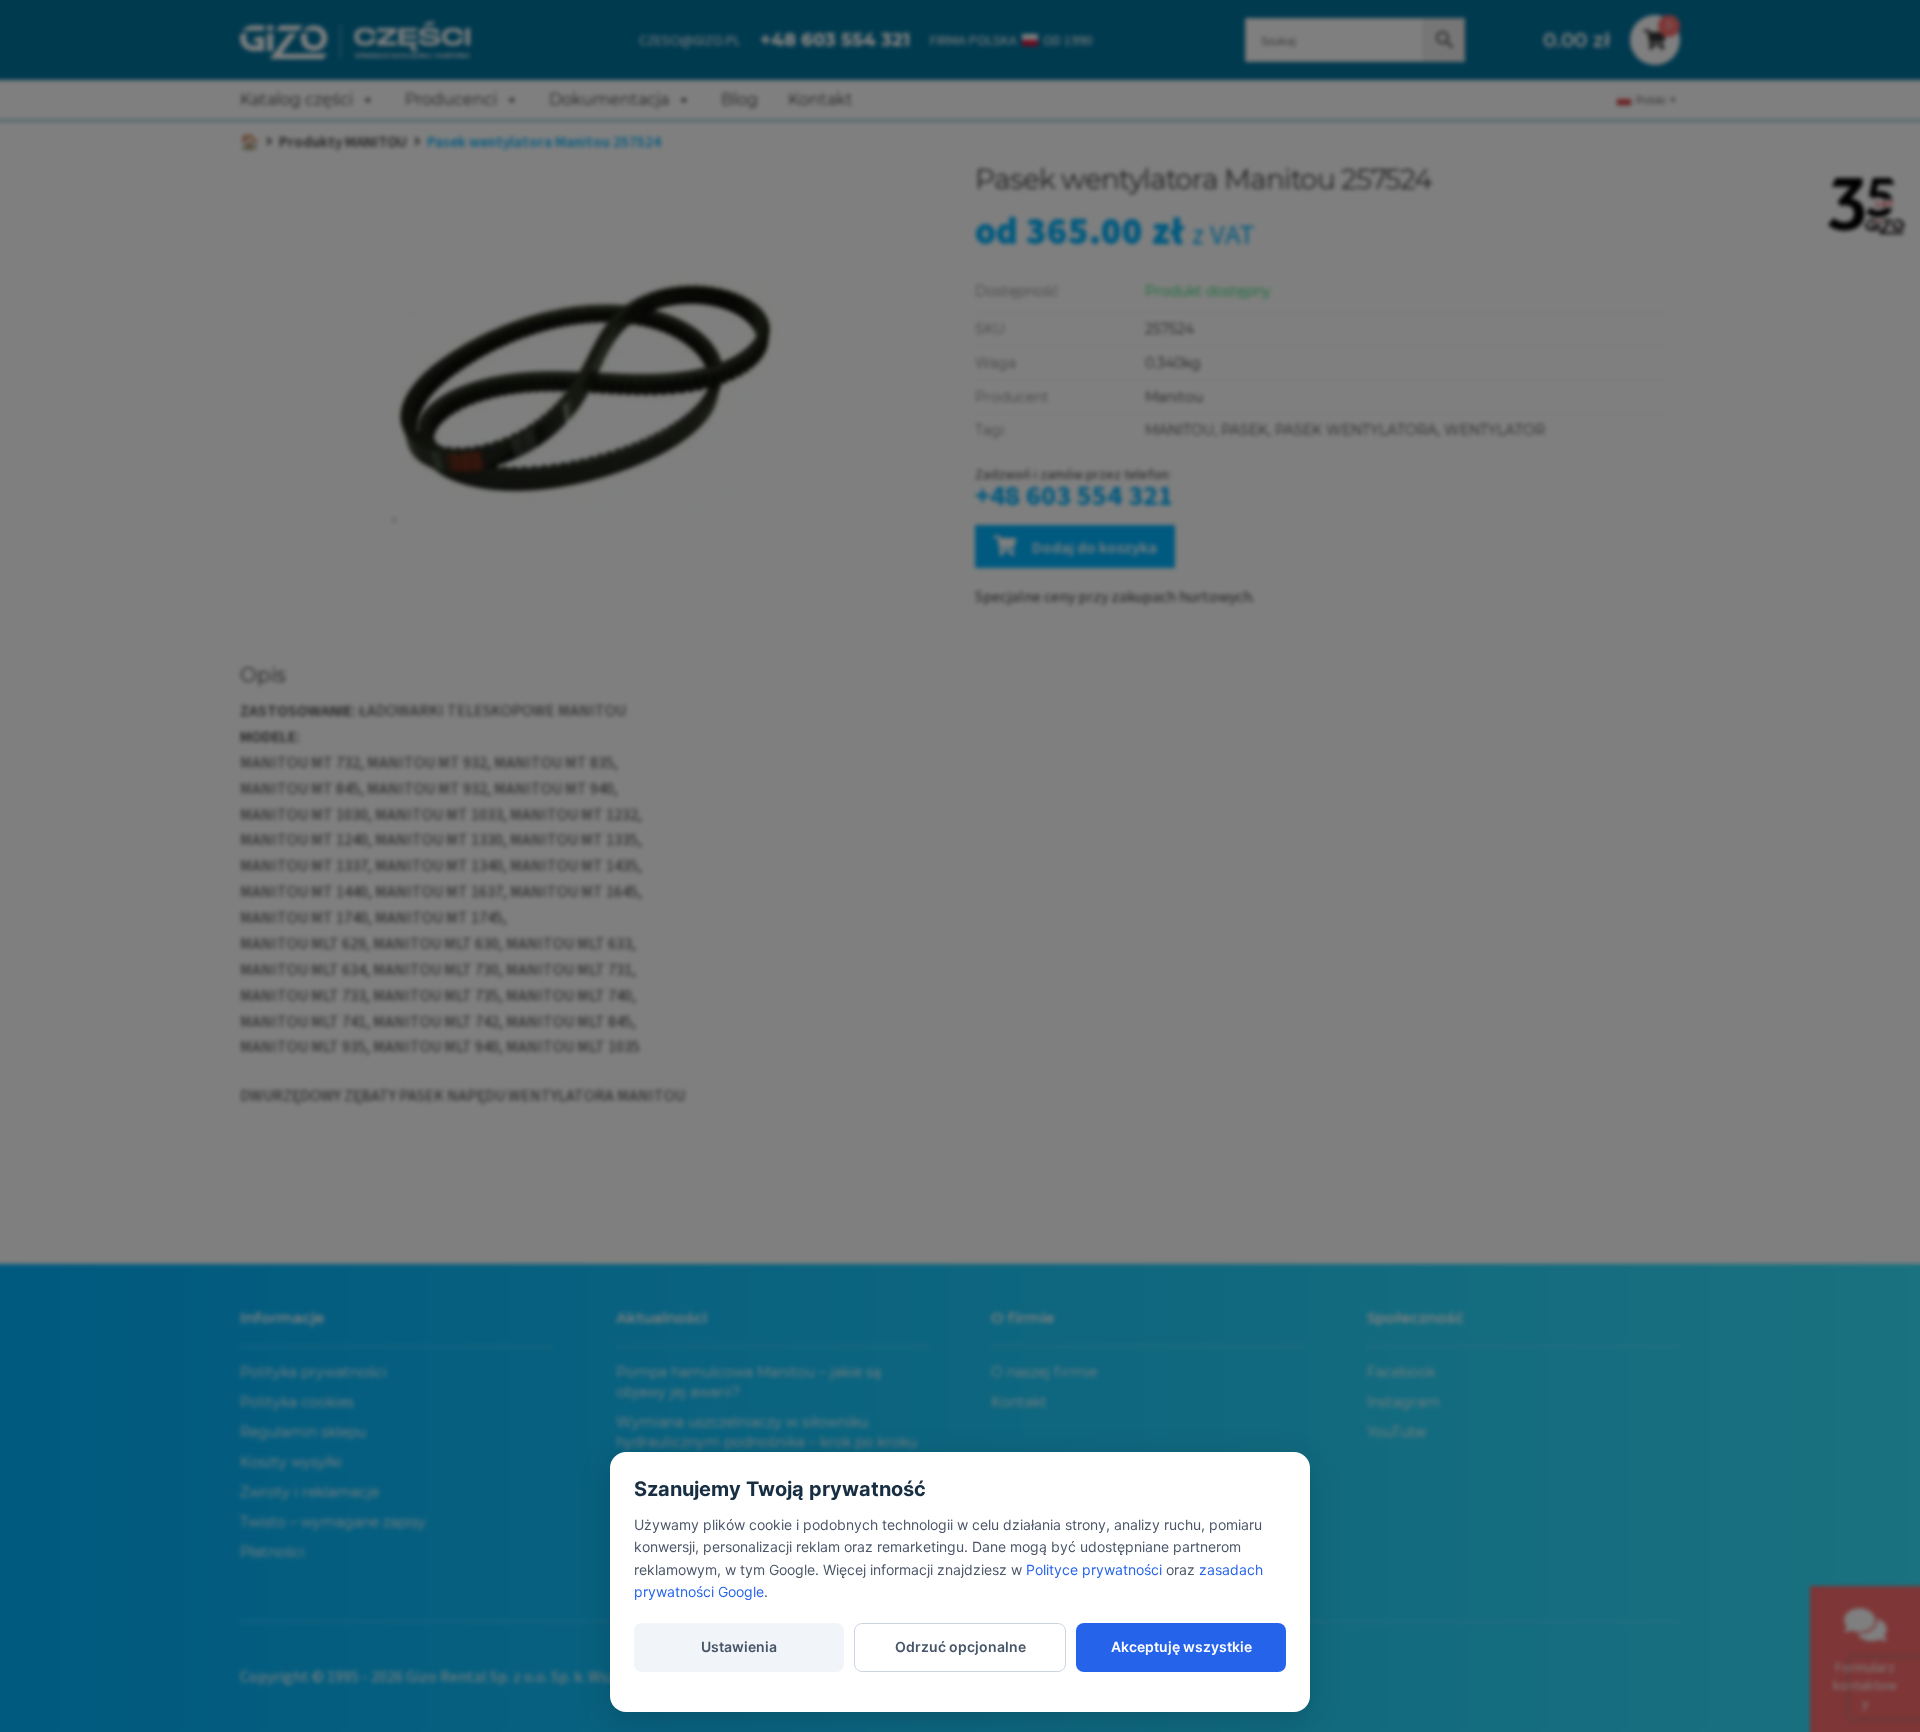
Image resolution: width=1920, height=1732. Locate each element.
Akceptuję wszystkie (1181, 1646)
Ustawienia (739, 1646)
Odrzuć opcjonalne (960, 1646)
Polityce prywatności (1094, 1569)
